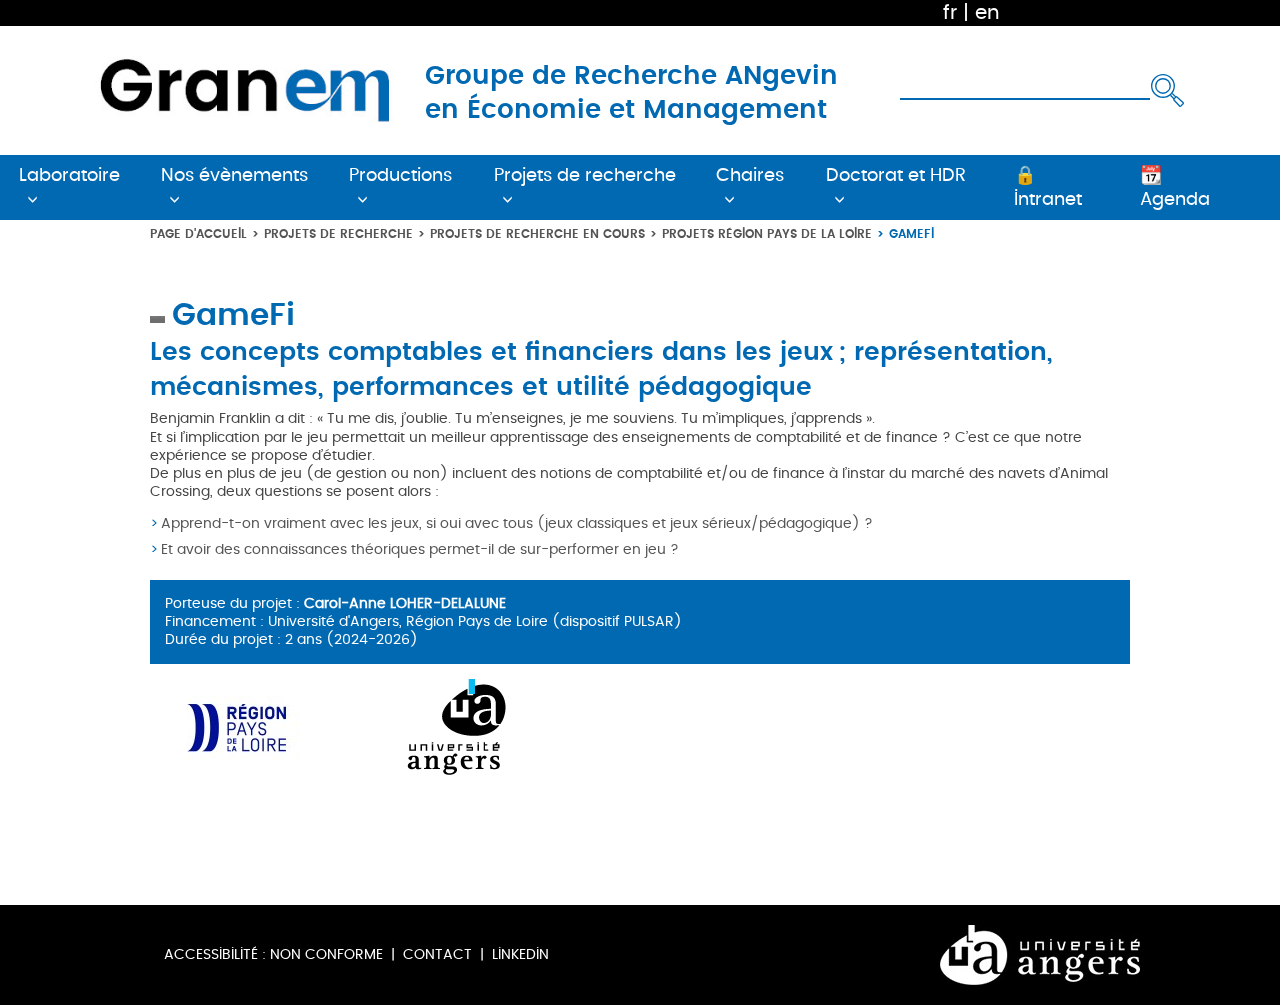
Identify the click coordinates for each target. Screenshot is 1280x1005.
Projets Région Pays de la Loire (767, 233)
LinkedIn (520, 954)
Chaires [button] (750, 175)
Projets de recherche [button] (585, 175)
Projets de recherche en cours (537, 233)
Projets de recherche (338, 233)
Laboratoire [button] (69, 175)
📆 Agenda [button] (1175, 187)
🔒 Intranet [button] (1048, 187)
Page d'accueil (198, 233)
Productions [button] (400, 175)
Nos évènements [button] (234, 175)
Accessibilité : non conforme (273, 954)
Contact (437, 954)
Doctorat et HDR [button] (896, 175)
